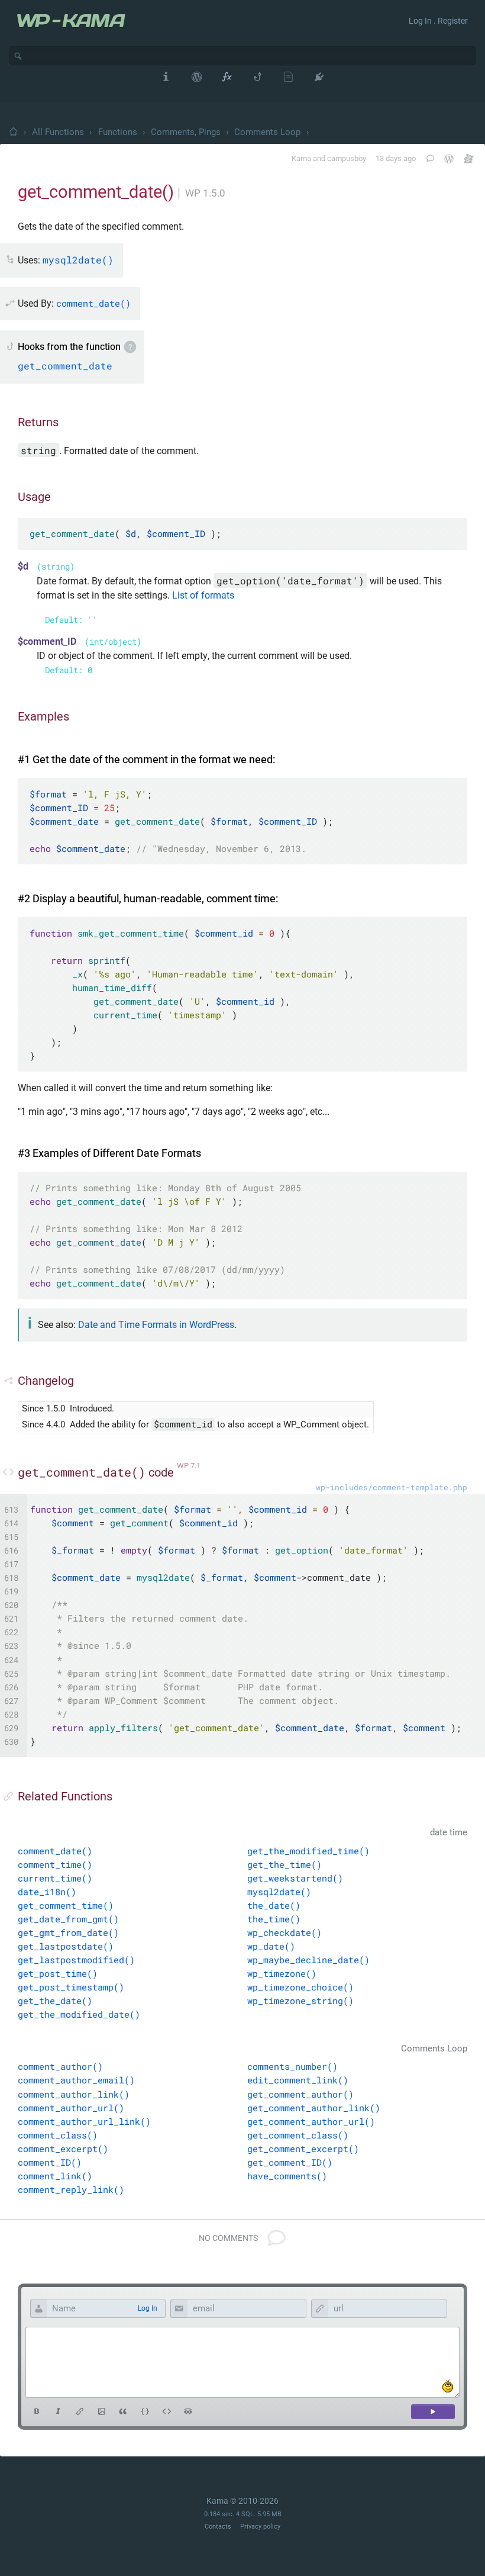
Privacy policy (260, 2527)
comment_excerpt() (63, 2149)
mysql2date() (279, 1892)
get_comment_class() (298, 2135)
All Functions (58, 132)
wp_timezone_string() (300, 2001)
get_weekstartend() (295, 1878)
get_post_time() (58, 1973)
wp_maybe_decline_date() (308, 1960)
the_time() (274, 1919)
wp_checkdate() (284, 1932)
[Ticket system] (469, 158)
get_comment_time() (66, 1905)
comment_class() (58, 2135)
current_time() (55, 1878)
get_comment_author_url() (311, 2121)
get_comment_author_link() (314, 2108)
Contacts (218, 2527)
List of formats (203, 595)
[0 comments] (429, 158)
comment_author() (60, 2066)
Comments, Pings (186, 132)
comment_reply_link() (71, 2189)
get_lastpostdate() (66, 1946)
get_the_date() (55, 2001)
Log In (148, 2308)
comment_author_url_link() (84, 2121)
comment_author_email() (76, 2080)
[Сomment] (433, 2412)
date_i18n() (47, 1892)
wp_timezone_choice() (300, 1987)
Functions (118, 132)
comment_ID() (50, 2162)
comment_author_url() (71, 2108)
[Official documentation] (449, 159)
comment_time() (55, 1864)
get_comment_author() (300, 2094)
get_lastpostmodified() (76, 1960)
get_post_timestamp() (71, 1987)
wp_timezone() (282, 1973)
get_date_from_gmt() (68, 1919)
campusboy (347, 158)
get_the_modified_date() (79, 2014)
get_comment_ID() (290, 2162)
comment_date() (55, 1851)
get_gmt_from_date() (68, 1932)
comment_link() (55, 2176)
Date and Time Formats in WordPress (156, 1325)
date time (449, 1833)
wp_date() (271, 1946)
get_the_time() (284, 1864)
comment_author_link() (74, 2094)
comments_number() (292, 2066)
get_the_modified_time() (308, 1851)
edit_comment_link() (298, 2080)
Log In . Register (438, 21)
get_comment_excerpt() (303, 2149)
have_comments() (287, 2176)
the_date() (274, 1905)
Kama (301, 158)
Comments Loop (267, 132)
